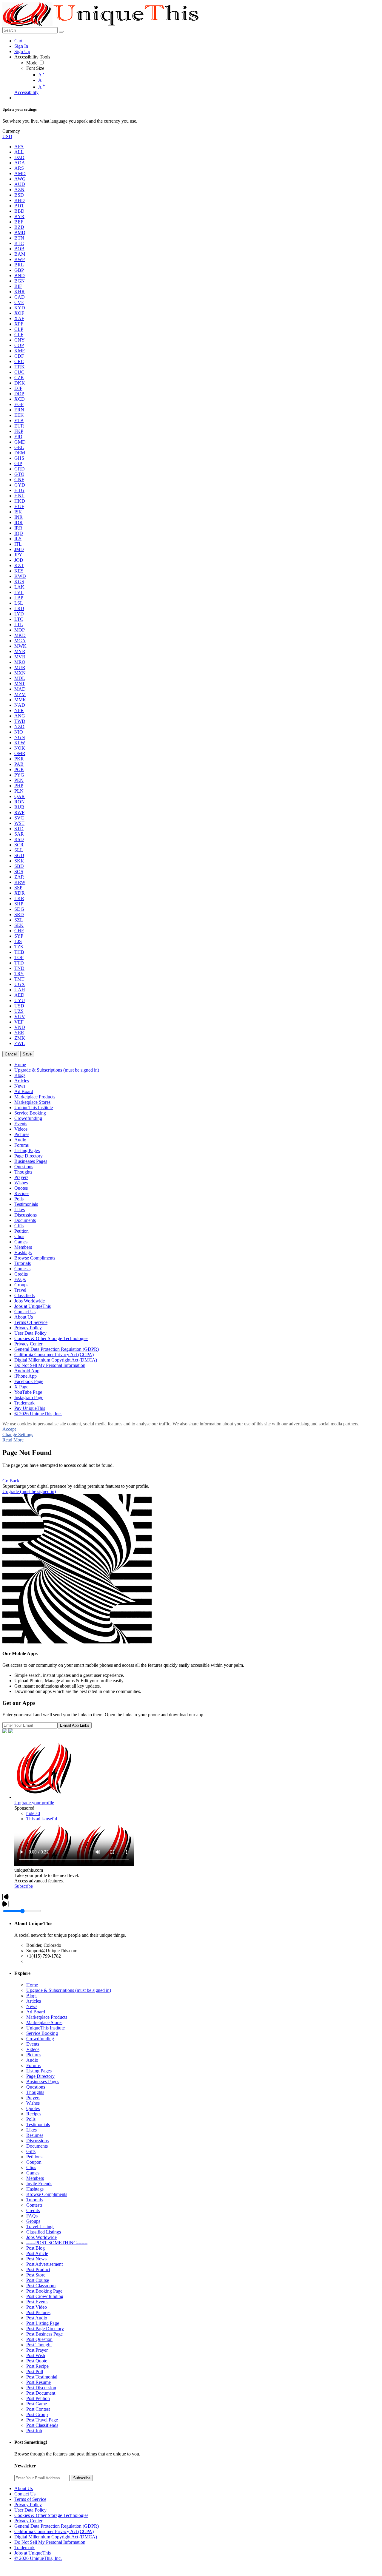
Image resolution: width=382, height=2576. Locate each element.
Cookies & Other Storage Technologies (51, 2515)
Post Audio (37, 2318)
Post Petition (38, 2398)
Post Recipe (37, 2366)
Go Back (11, 1481)
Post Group (37, 2414)
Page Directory (40, 2076)
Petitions (34, 2157)
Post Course (38, 2280)
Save (27, 1054)
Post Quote (37, 2361)
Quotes (33, 2108)
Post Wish (36, 2355)
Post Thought (39, 2345)
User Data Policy (30, 2510)
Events (33, 2044)
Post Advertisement (44, 2264)
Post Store (36, 2275)
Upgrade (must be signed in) (29, 1491)
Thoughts (35, 2092)
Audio (32, 2060)
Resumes (35, 2135)
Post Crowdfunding (45, 2296)
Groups (33, 2221)
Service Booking (42, 2033)
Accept (9, 1429)
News (32, 2006)
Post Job (34, 2431)
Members (35, 2178)
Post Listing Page (43, 2323)
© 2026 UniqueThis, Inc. (38, 2558)
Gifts (31, 2151)
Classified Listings (44, 2232)
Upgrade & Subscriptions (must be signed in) (69, 1990)
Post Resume (38, 2382)
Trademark (24, 2548)
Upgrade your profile (34, 1803)
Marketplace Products (47, 2017)
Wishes (33, 2103)
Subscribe (24, 1886)
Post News (36, 2259)
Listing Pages (39, 2071)
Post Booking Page (44, 2291)
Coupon (34, 2162)
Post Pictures (38, 2312)
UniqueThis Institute (46, 2028)
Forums (33, 2065)
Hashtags (35, 2189)
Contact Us (25, 2494)
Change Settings (18, 1434)
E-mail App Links (75, 1725)
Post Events (37, 2302)
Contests (34, 2205)
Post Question (39, 2339)
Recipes (34, 2114)
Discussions (37, 2141)
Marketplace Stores (44, 2022)
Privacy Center (28, 2521)
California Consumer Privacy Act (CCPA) (54, 2531)
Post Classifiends (42, 2425)
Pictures (34, 2055)
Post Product (38, 2269)
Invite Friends (39, 2184)
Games (33, 2173)
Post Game (37, 2404)
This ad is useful (42, 1819)
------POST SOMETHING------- (57, 2243)
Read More (13, 1440)
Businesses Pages (43, 2082)
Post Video (37, 2307)
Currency (11, 131)
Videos (33, 2049)
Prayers (33, 2098)
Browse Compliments (47, 2194)
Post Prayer (37, 2350)
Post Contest (38, 2409)
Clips (31, 2167)
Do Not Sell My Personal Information (50, 2542)
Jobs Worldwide (41, 2237)
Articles (34, 2001)
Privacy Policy (28, 2505)
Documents (37, 2146)
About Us (24, 2488)
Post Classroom (41, 2286)
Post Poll (35, 2372)
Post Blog (36, 2248)
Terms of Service (30, 2499)
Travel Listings (40, 2227)
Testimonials (38, 2124)
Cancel (11, 1054)
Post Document (41, 2393)
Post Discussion (41, 2388)
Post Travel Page (42, 2420)
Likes (31, 2130)
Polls (31, 2119)
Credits (33, 2210)
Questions (36, 2087)
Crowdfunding (40, 2039)
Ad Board (36, 2012)
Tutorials (34, 2200)
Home (32, 1985)
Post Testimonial (42, 2377)
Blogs (32, 1996)
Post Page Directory (45, 2329)
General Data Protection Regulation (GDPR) (57, 2526)
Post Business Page (44, 2334)
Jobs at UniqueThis (33, 2553)
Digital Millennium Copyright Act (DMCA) (56, 2537)
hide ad (33, 1813)
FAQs (32, 2216)
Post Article (37, 2253)
